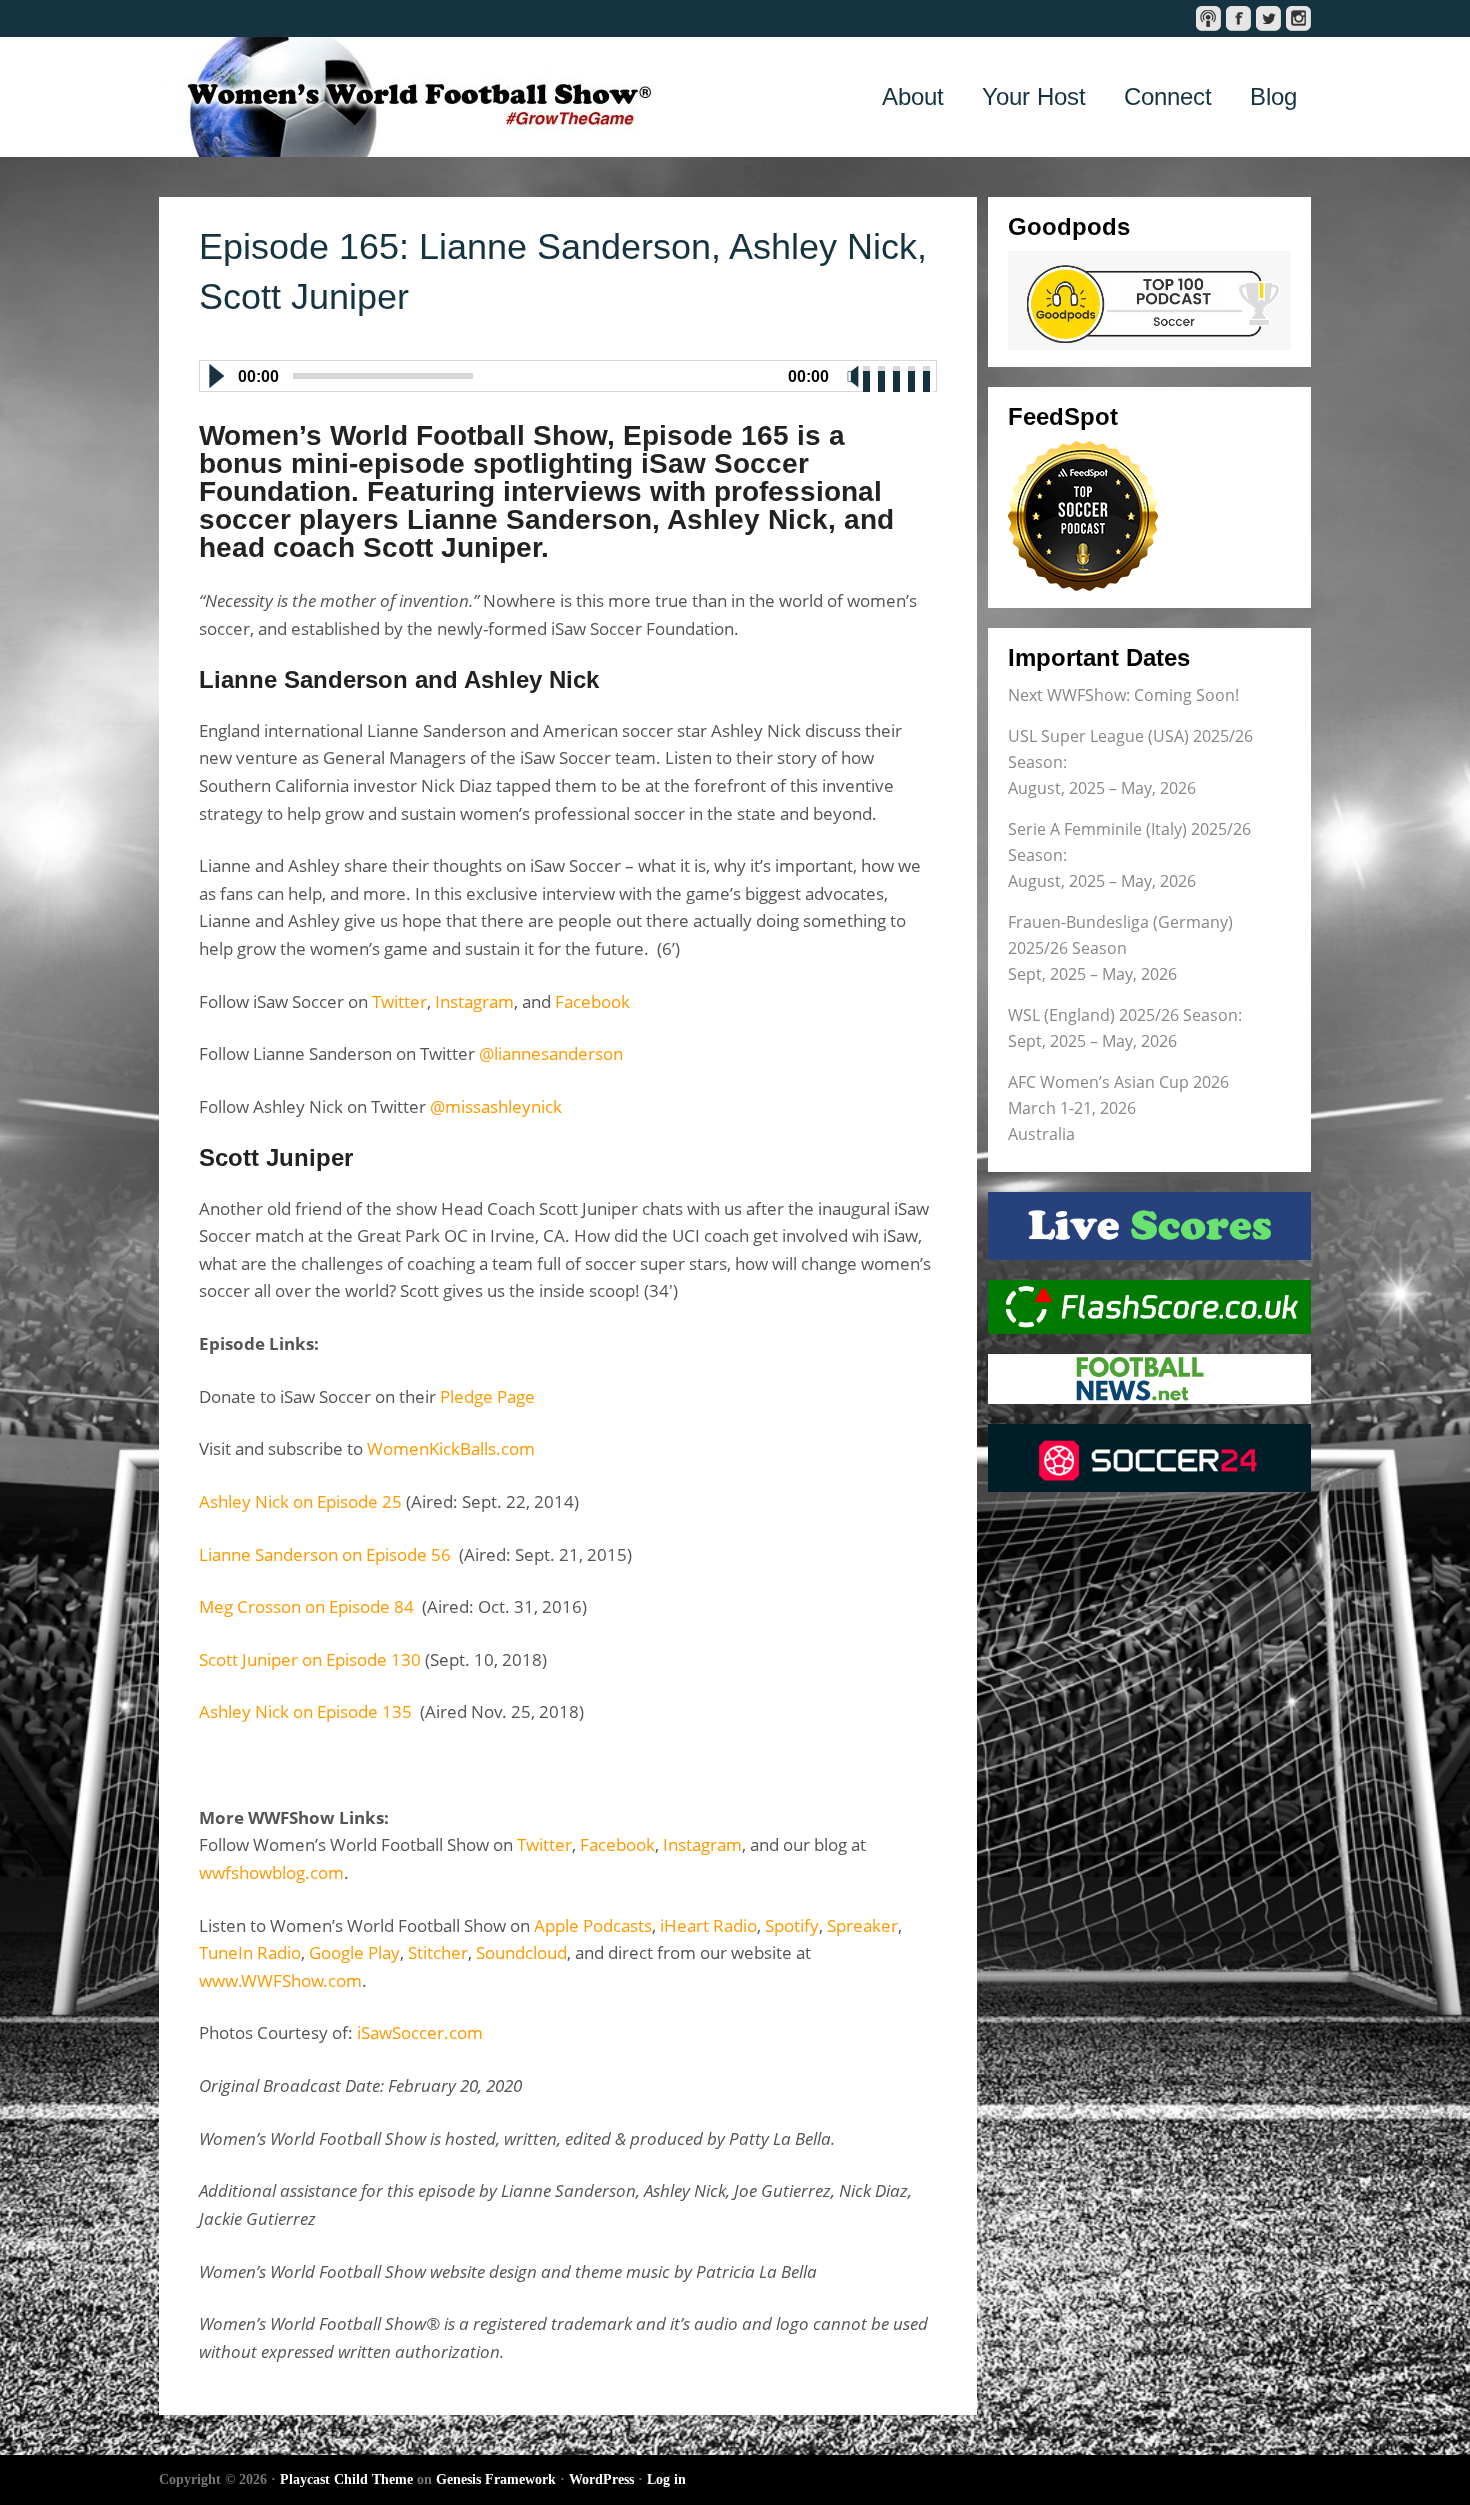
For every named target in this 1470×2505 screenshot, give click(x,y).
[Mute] (853, 376)
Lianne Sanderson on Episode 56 (327, 1554)
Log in (666, 2479)
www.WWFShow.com (280, 1980)
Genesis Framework (496, 2479)
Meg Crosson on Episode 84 (306, 1606)
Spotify (792, 1925)
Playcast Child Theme (346, 2479)
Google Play (354, 1952)
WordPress (601, 2479)
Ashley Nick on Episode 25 (302, 1501)
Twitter (399, 1001)
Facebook (592, 1001)
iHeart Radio (708, 1925)
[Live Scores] (1149, 1226)
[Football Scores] (1149, 1307)
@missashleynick (496, 1106)
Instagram (474, 1001)
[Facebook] (1238, 18)
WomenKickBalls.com (451, 1448)
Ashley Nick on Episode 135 (307, 1711)
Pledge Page (487, 1396)
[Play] (215, 376)
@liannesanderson (551, 1053)
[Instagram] (1298, 18)
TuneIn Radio (250, 1952)
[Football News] (1149, 1379)
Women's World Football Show (409, 97)
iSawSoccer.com (420, 2032)
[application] (568, 372)
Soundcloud (521, 1952)
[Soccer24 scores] (1149, 1458)
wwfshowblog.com (271, 1872)
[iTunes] (1208, 18)
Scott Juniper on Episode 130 (310, 1659)
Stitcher (438, 1952)
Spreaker (862, 1925)
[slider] (898, 374)
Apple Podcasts (593, 1925)
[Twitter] (1268, 18)
